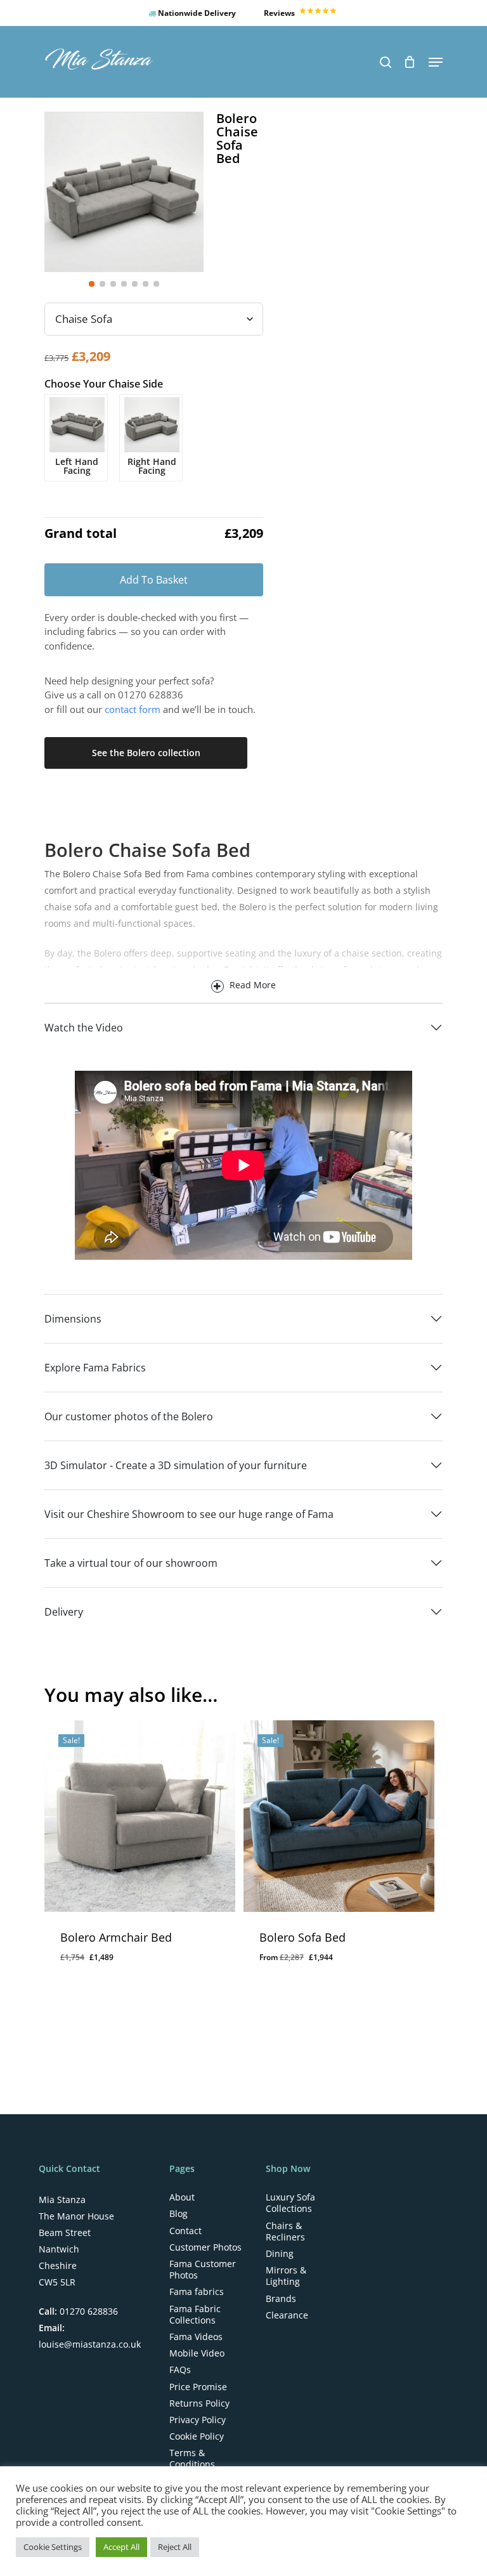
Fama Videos (196, 2337)
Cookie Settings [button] (53, 2547)
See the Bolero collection (146, 753)
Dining (280, 2254)
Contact (185, 2231)
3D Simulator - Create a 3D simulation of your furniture (176, 1465)
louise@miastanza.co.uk (90, 2344)
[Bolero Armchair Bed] (140, 1816)
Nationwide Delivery (196, 13)
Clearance (287, 2315)
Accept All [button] (121, 2547)
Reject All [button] (175, 2547)
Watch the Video (84, 1028)
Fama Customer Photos (203, 2270)
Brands (281, 2299)
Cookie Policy (197, 2436)
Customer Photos (205, 2247)
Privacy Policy (198, 2420)
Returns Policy (199, 2403)
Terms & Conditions (192, 2459)
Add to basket (154, 580)
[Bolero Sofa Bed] (339, 1816)
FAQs (180, 2370)
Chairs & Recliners (285, 2232)
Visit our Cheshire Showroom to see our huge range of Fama (189, 1514)
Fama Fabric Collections (195, 2315)
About (182, 2197)
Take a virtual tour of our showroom (131, 1563)
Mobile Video (197, 2353)
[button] (436, 62)
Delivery (64, 1612)
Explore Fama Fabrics (95, 1368)
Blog (179, 2214)
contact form (133, 709)
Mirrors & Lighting (286, 2276)
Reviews (280, 13)
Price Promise (198, 2387)
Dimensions (73, 1319)
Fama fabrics (197, 2292)
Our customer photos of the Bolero (129, 1416)
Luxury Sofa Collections (290, 2203)
